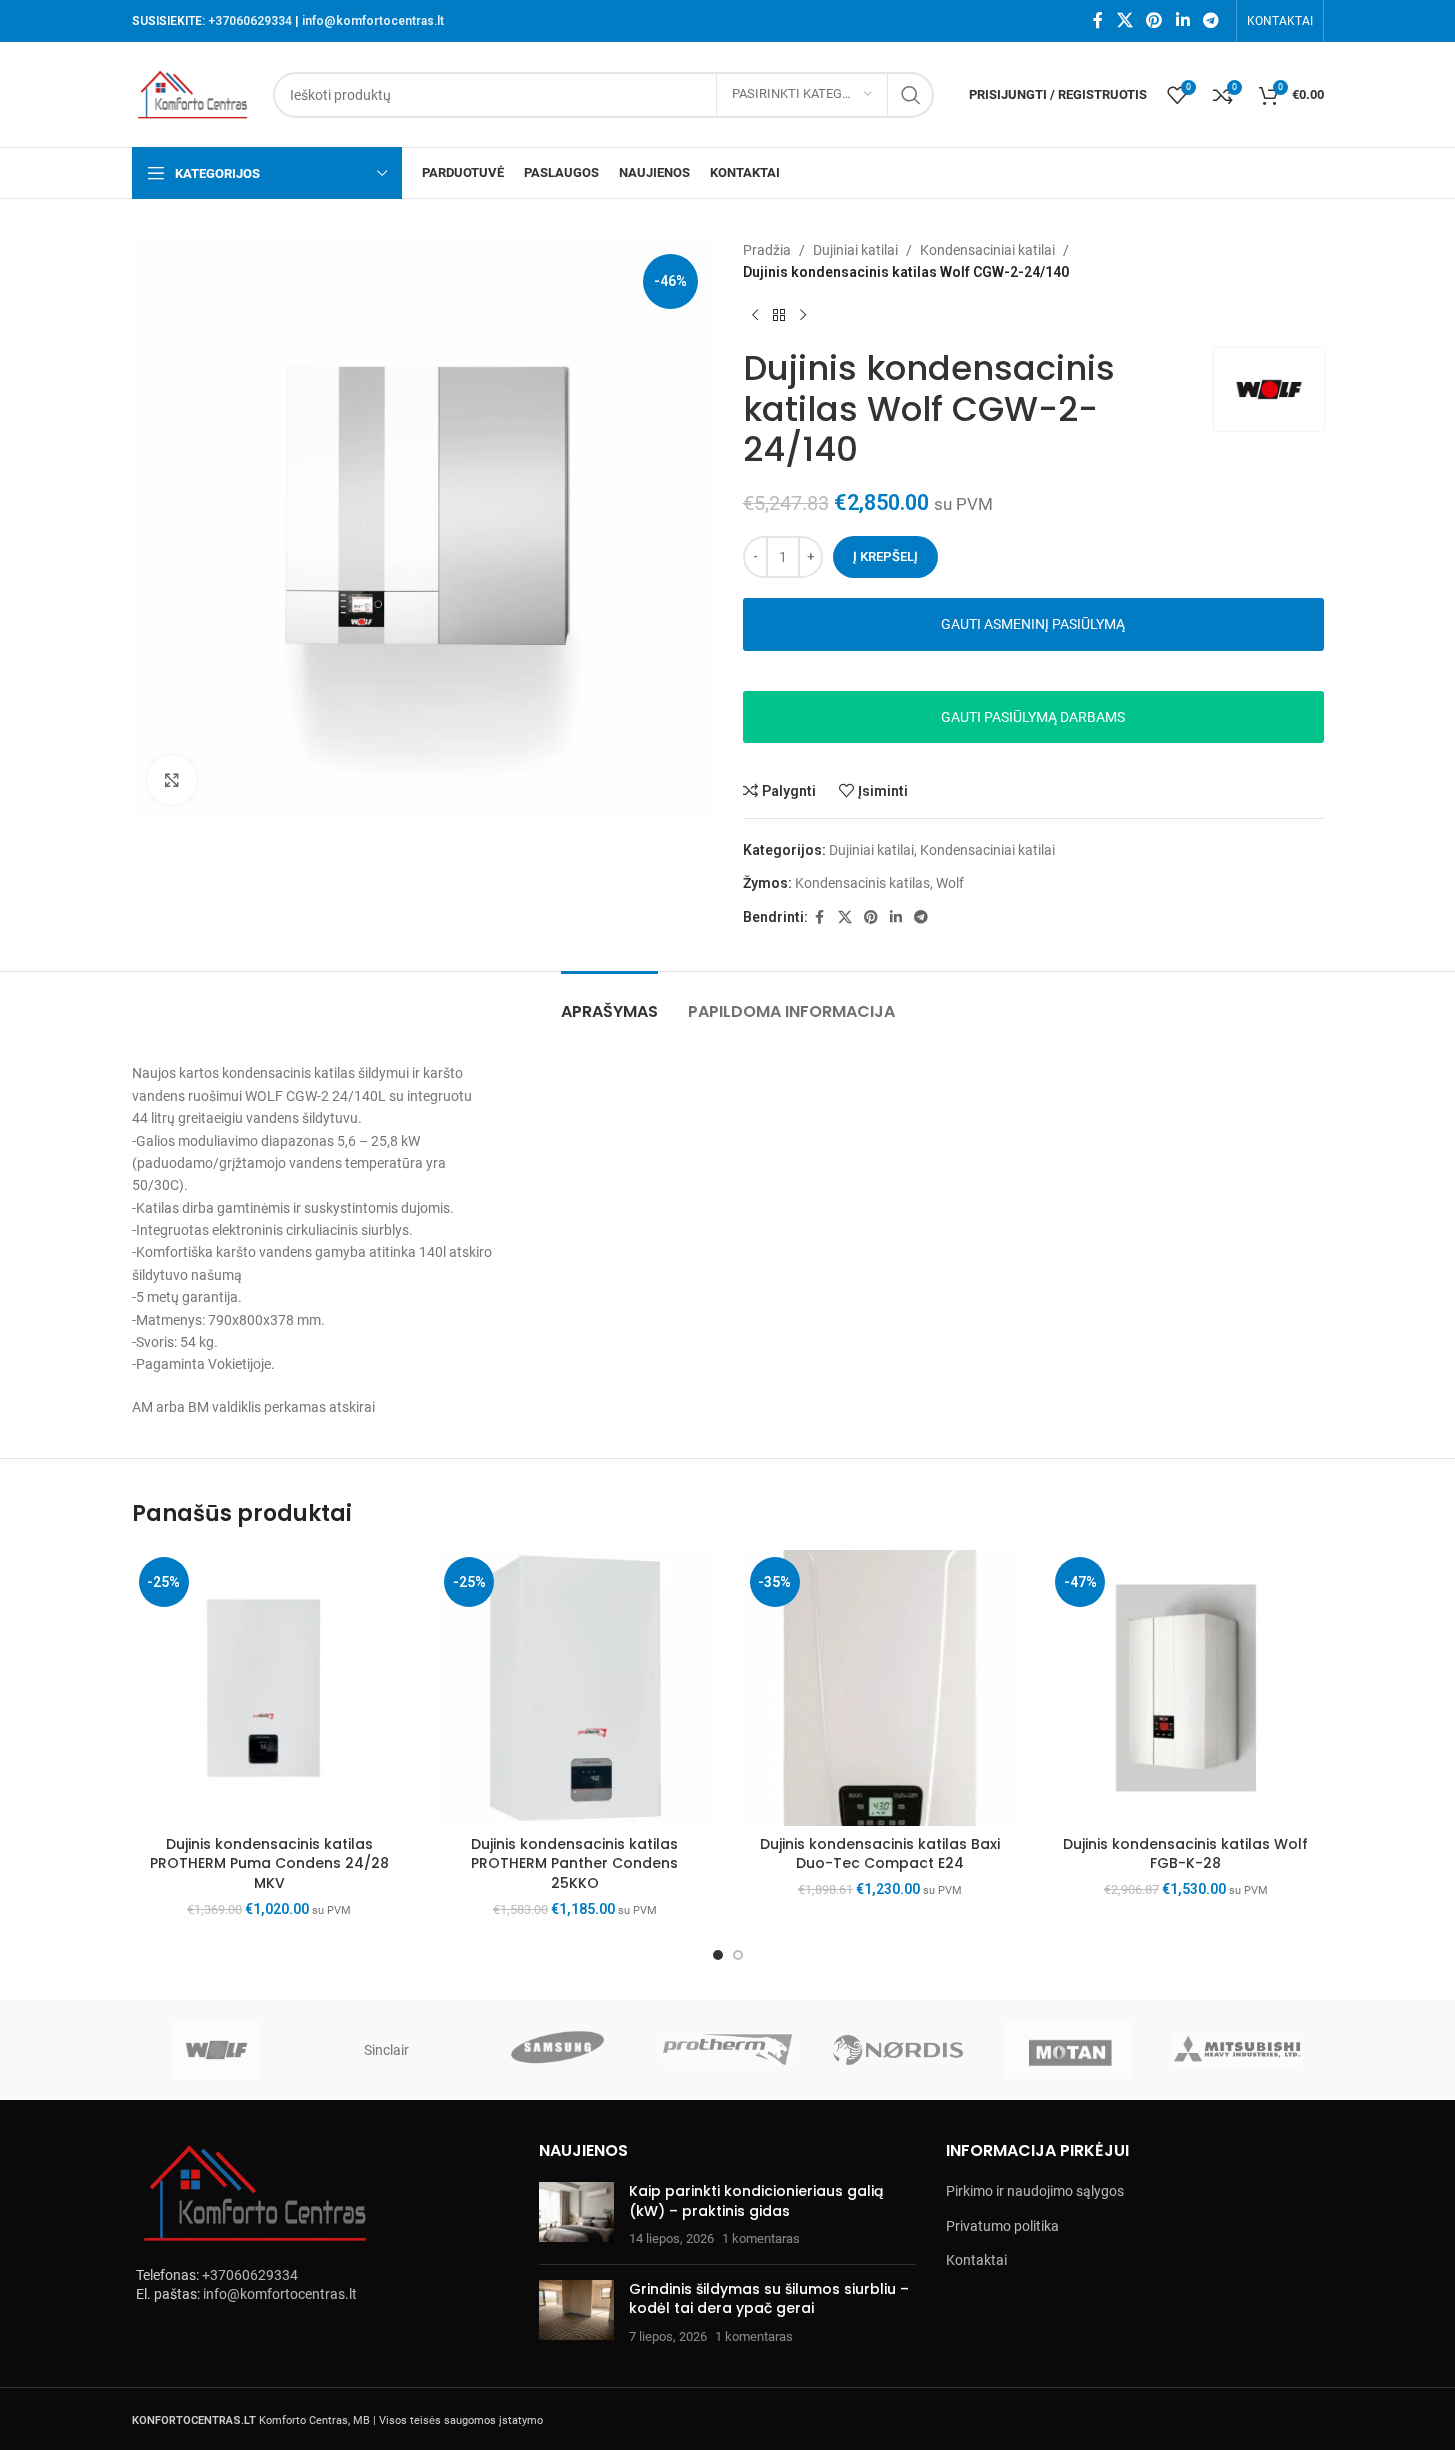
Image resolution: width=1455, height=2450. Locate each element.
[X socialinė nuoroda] (1124, 20)
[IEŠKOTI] (911, 95)
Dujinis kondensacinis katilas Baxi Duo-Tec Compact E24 (880, 1854)
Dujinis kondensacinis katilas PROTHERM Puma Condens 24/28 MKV (269, 1863)
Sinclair (386, 2050)
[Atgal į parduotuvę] (779, 316)
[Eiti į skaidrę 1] (718, 1955)
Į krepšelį (885, 556)
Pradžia (767, 250)
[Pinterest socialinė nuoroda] (1154, 20)
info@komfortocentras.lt (373, 21)
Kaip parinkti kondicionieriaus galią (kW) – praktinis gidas (756, 2201)
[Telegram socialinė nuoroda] (1210, 20)
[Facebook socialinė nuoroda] (1098, 20)
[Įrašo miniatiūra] (576, 2215)
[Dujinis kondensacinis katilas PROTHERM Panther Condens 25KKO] (575, 1688)
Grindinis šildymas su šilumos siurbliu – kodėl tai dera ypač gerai (769, 2299)
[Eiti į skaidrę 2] (738, 1955)
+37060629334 (250, 21)
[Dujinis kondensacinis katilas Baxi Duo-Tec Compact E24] (881, 1688)
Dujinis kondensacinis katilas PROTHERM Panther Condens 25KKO (574, 1863)
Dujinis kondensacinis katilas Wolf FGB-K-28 (1185, 1854)
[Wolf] (217, 2050)
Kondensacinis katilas (862, 883)
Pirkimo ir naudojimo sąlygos (1035, 2191)
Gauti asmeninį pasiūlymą (1033, 624)
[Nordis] (898, 2050)
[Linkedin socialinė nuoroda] (1182, 20)
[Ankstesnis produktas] (755, 316)
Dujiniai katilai (855, 250)
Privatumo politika (1002, 2226)
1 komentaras (761, 2238)
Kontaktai (976, 2260)
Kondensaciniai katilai (987, 250)
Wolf (950, 883)
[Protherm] (727, 2050)
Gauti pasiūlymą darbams (1033, 717)
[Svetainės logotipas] (193, 93)
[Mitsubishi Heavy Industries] (1238, 2050)
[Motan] (1068, 2050)
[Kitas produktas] (803, 316)
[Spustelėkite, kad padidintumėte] (172, 780)
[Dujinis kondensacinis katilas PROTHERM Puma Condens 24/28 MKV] (270, 1688)
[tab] (609, 1001)
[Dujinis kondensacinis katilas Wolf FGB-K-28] (1186, 1688)
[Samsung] (557, 2050)
